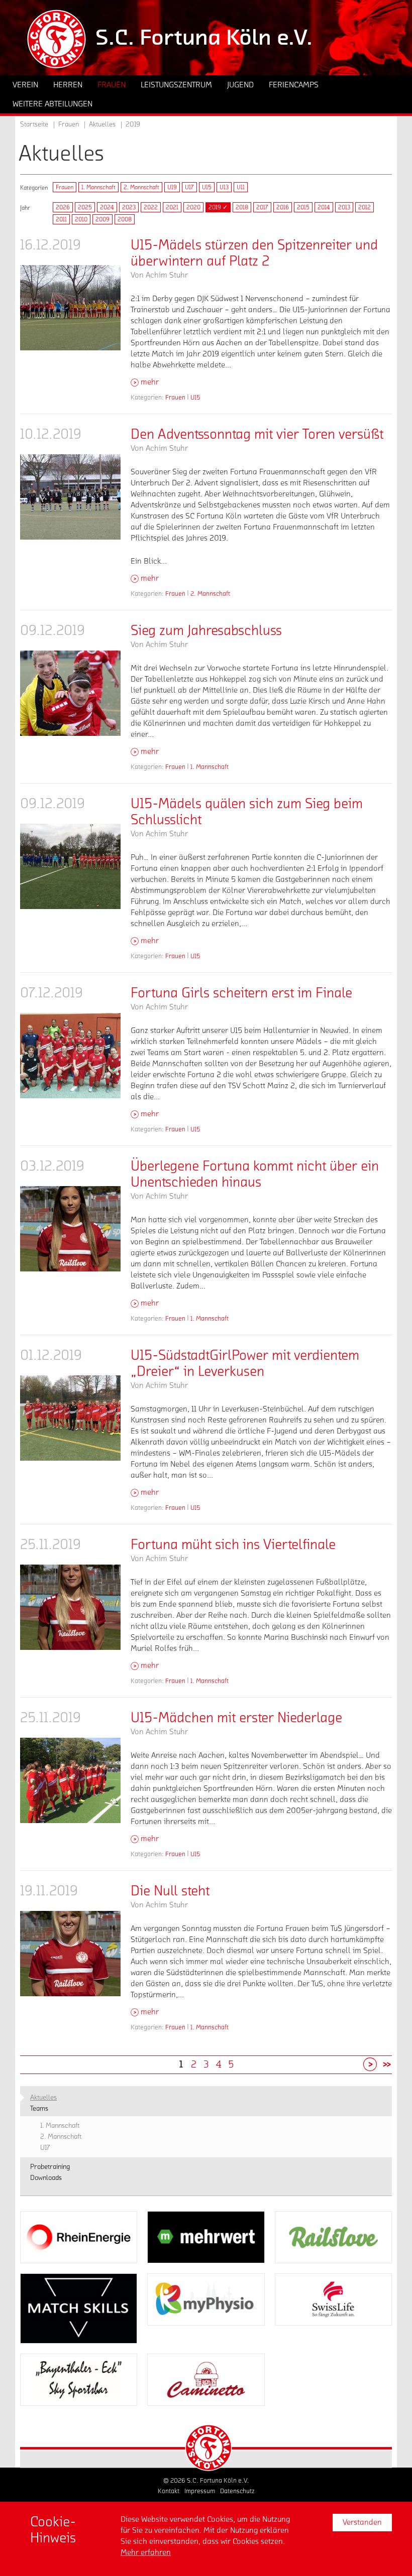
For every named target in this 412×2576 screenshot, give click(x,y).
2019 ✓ (218, 207)
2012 (365, 207)
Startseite (34, 124)
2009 (102, 219)
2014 (324, 207)
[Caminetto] (206, 2380)
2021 (172, 207)
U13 (224, 187)
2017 (262, 207)
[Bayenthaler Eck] (79, 2380)
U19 (172, 187)
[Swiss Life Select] (333, 2299)
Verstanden (362, 2522)
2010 (81, 219)
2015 (303, 207)
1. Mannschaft (98, 187)
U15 (207, 187)
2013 (344, 207)
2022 (151, 207)
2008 (125, 219)
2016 (283, 207)
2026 (63, 207)
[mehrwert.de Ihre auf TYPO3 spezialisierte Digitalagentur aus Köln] (206, 2237)
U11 (241, 187)
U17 (189, 187)
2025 (85, 207)
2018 (242, 207)
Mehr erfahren (146, 2552)
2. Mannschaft (141, 187)
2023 (129, 207)
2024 (107, 207)
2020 (193, 207)
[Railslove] (333, 2237)
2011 (61, 219)
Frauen (65, 187)
